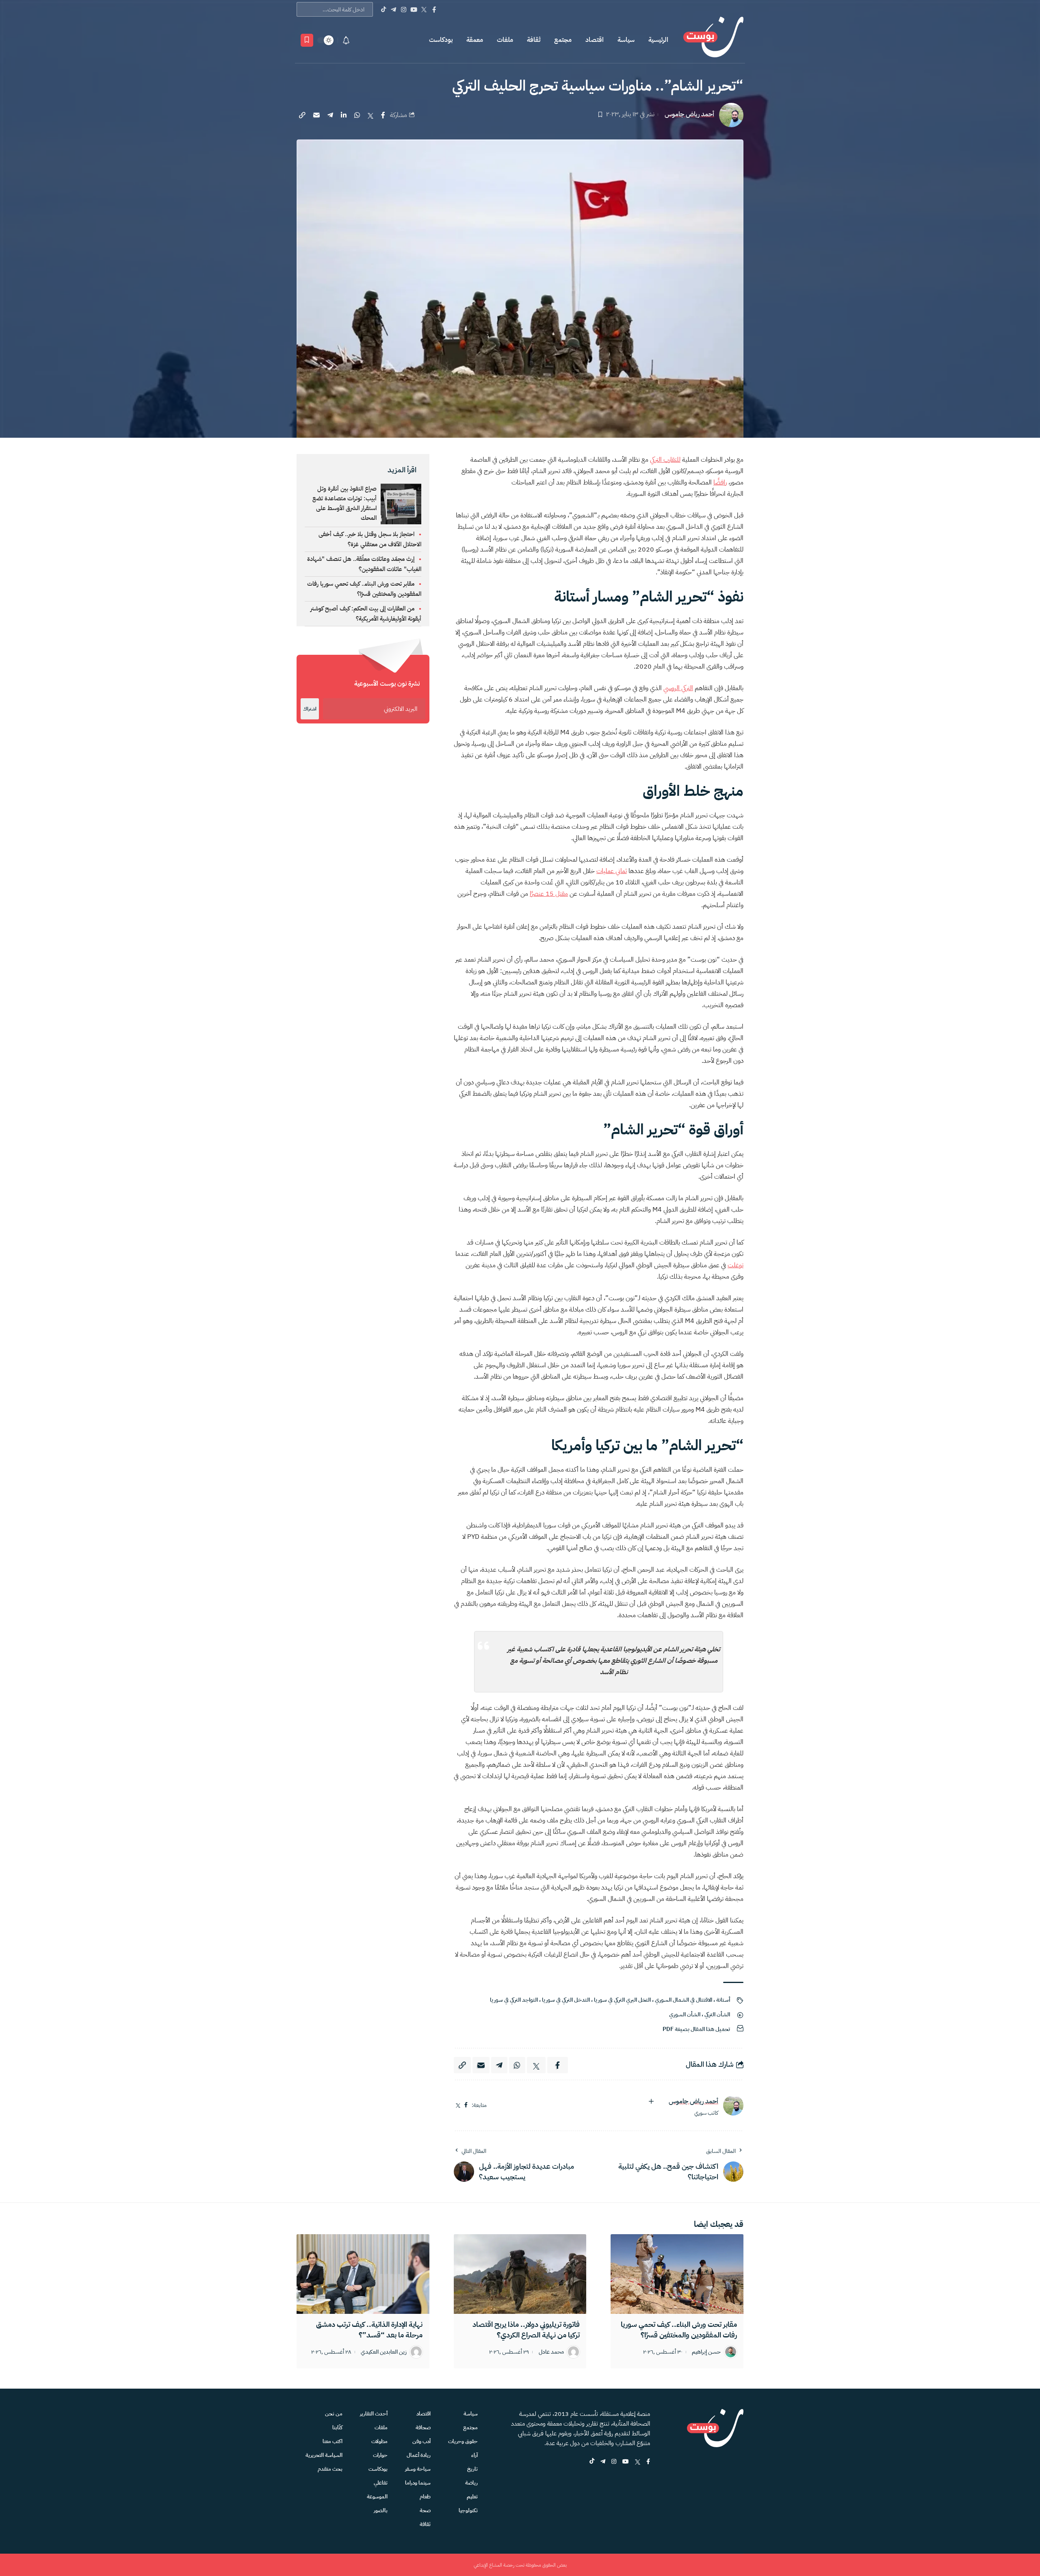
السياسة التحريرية (324, 2455)
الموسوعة (377, 2497)
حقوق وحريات (463, 2441)
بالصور (381, 2510)
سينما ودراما (418, 2483)
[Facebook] (434, 9)
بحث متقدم (330, 2469)
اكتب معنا (333, 2441)
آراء (474, 2455)
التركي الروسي (678, 688)
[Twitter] (424, 9)
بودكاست (441, 40)
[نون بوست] (713, 40)
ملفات (505, 40)
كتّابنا (337, 2427)
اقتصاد (595, 40)
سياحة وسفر (418, 2469)
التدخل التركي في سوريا (566, 2000)
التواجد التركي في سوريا (514, 2000)
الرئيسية (658, 40)
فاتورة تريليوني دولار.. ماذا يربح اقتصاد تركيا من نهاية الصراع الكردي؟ (526, 2329)
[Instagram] (404, 9)
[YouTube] (414, 9)
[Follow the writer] (651, 2101)
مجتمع (563, 40)
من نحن (334, 2414)
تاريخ (472, 2469)
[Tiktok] (383, 9)
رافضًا (720, 482)
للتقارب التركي (665, 460)
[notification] (346, 40)
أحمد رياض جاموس (689, 114)
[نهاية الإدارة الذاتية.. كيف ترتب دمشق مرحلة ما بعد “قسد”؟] (363, 2274)
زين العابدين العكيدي (384, 2352)
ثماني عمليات (612, 871)
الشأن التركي (717, 2015)
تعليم (472, 2497)
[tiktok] (592, 2462)
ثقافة (534, 40)
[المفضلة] (307, 40)
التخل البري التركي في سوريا (622, 2000)
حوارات (380, 2455)
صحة (425, 2510)
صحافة (423, 2427)
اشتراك (310, 709)
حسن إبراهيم (706, 2352)
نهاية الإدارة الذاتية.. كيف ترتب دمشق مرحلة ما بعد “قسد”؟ (369, 2329)
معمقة (475, 40)
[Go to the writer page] (733, 2105)
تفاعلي (381, 2483)
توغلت (736, 1265)
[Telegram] (393, 9)
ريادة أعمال (419, 2455)
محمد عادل (551, 2352)
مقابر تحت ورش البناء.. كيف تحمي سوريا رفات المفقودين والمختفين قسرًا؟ (679, 2329)
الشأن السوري (685, 2015)
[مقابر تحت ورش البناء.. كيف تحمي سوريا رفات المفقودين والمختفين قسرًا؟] (677, 2274)
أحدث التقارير (374, 2414)
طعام (425, 2497)
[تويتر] (458, 2105)
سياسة (626, 40)
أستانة (723, 2000)
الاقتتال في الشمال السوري (684, 2000)
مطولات (379, 2441)
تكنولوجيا (468, 2510)
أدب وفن (421, 2441)
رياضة (471, 2483)
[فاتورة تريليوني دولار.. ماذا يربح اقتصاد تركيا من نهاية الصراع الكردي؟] (520, 2274)
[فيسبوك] (466, 2105)
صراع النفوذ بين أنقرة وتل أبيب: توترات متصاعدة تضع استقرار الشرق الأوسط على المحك (344, 503)
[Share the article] (383, 115)
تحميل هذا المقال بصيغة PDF (696, 2029)
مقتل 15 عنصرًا (549, 894)
